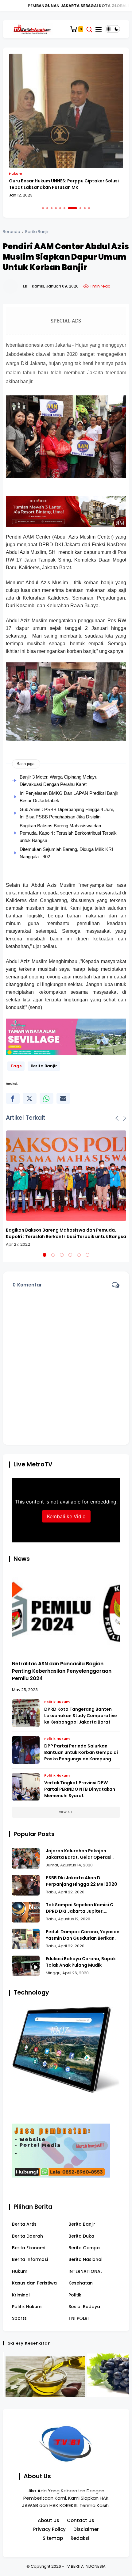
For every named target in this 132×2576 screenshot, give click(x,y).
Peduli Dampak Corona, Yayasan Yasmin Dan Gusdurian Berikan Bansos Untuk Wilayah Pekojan (83, 1935)
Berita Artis (24, 2224)
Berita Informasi (30, 2259)
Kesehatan (81, 2283)
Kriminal (21, 2295)
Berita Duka (81, 2236)
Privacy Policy (49, 2529)
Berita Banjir (37, 232)
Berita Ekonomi (29, 2248)
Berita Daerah (27, 2236)
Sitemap (53, 2538)
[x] (30, 1098)
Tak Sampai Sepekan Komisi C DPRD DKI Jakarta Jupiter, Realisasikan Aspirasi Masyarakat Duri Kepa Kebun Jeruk (80, 1908)
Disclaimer (86, 2529)
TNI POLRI (79, 2318)
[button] (43, 208)
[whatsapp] (47, 1098)
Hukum (20, 2271)
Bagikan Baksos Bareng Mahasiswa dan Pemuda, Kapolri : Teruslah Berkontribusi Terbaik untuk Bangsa (68, 833)
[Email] (63, 1098)
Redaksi (80, 2538)
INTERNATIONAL (85, 2271)
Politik (75, 2295)
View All (66, 1812)
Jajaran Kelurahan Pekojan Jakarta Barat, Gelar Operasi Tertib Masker (79, 1854)
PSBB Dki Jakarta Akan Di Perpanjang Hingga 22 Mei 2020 (82, 1881)
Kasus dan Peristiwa (34, 2283)
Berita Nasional (85, 2259)
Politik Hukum (57, 1702)
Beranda (12, 232)
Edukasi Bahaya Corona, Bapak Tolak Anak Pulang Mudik (81, 1962)
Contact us (81, 2520)
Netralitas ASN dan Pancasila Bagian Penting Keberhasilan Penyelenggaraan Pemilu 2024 (62, 1671)
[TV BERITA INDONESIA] (32, 29)
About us (49, 2520)
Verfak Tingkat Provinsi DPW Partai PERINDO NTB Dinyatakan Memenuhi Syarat (80, 1789)
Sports (19, 2318)
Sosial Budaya (84, 2307)
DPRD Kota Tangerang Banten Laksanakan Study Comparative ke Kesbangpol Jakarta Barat (81, 1716)
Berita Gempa (84, 2248)
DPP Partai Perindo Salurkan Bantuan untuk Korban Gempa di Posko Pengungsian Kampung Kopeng (81, 1753)
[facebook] (13, 1098)
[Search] (89, 29)
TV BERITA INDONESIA (85, 2566)
